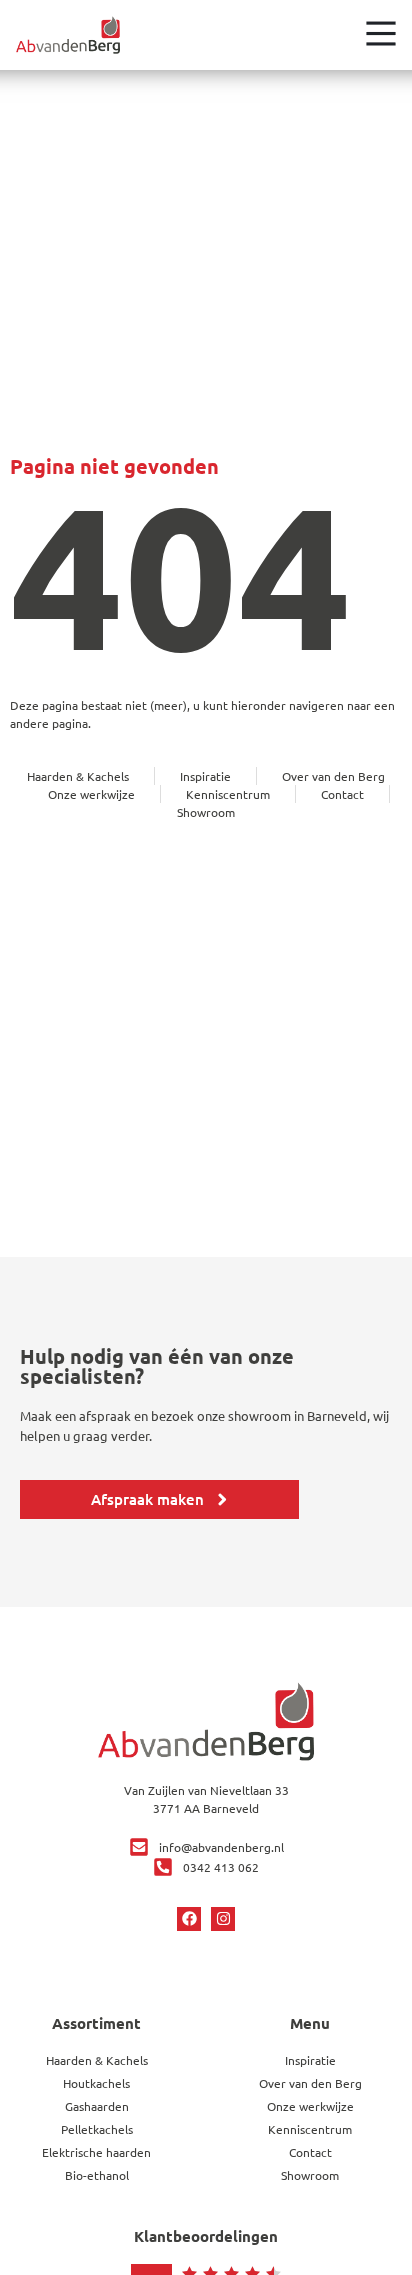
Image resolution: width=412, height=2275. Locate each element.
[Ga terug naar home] (68, 35)
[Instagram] (223, 1919)
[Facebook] (189, 1919)
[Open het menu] (381, 33)
